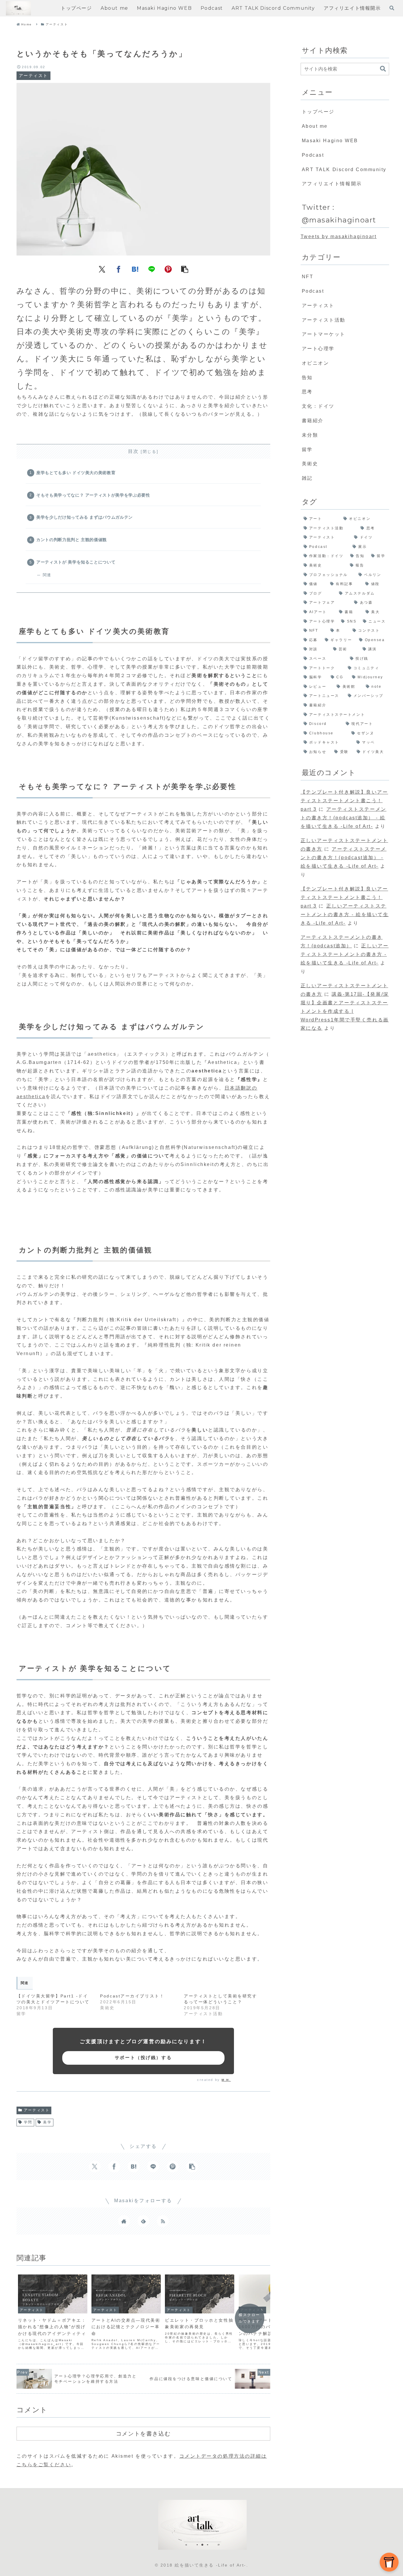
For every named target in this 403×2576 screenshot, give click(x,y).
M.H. (226, 2080)
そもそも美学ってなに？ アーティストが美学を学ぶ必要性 (93, 495)
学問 (28, 2122)
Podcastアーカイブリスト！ (132, 1996)
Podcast (313, 155)
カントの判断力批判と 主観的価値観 (72, 540)
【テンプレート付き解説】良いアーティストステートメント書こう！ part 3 (344, 801)
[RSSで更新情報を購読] (163, 2221)
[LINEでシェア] (152, 269)
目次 (133, 451)
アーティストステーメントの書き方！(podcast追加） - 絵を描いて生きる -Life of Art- (344, 818)
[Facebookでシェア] (119, 269)
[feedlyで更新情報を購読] (143, 2221)
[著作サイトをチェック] (124, 2221)
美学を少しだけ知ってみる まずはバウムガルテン (85, 517)
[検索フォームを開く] (392, 8)
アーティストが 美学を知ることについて (76, 562)
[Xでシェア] (102, 269)
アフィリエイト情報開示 (332, 184)
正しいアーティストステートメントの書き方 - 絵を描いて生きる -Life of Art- (345, 914)
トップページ (318, 112)
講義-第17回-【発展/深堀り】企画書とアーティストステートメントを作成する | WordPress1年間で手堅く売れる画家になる (345, 1011)
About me (315, 126)
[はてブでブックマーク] (135, 269)
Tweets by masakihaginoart (339, 236)
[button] (185, 269)
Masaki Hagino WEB (330, 141)
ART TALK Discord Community (344, 170)
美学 (47, 2122)
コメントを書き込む (143, 2433)
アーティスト (37, 2110)
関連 (47, 575)
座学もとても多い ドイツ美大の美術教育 (76, 473)
